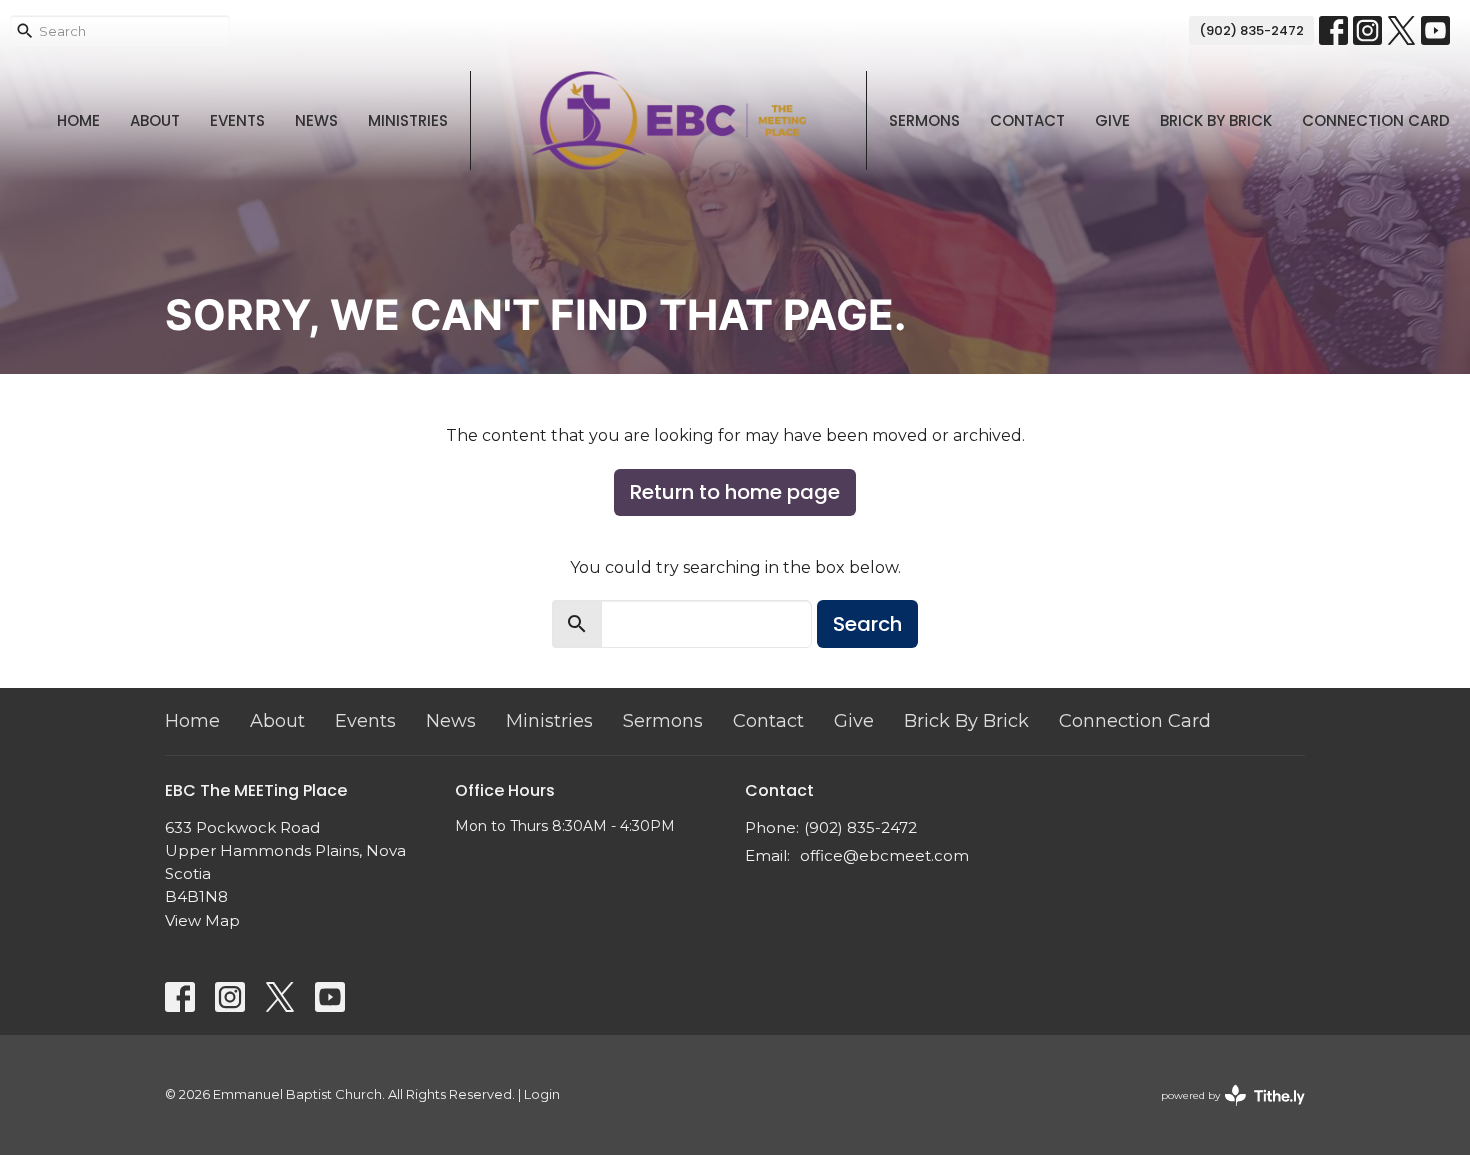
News (316, 120)
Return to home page (735, 492)
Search (867, 624)
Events (237, 120)
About (155, 120)
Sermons (924, 120)
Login (542, 1094)
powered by (1223, 1112)
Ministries (408, 120)
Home (78, 120)
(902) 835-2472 (1251, 30)
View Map (202, 920)
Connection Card (1376, 120)
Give (1112, 120)
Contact (1027, 120)
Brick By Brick (1216, 120)
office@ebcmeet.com (884, 855)
